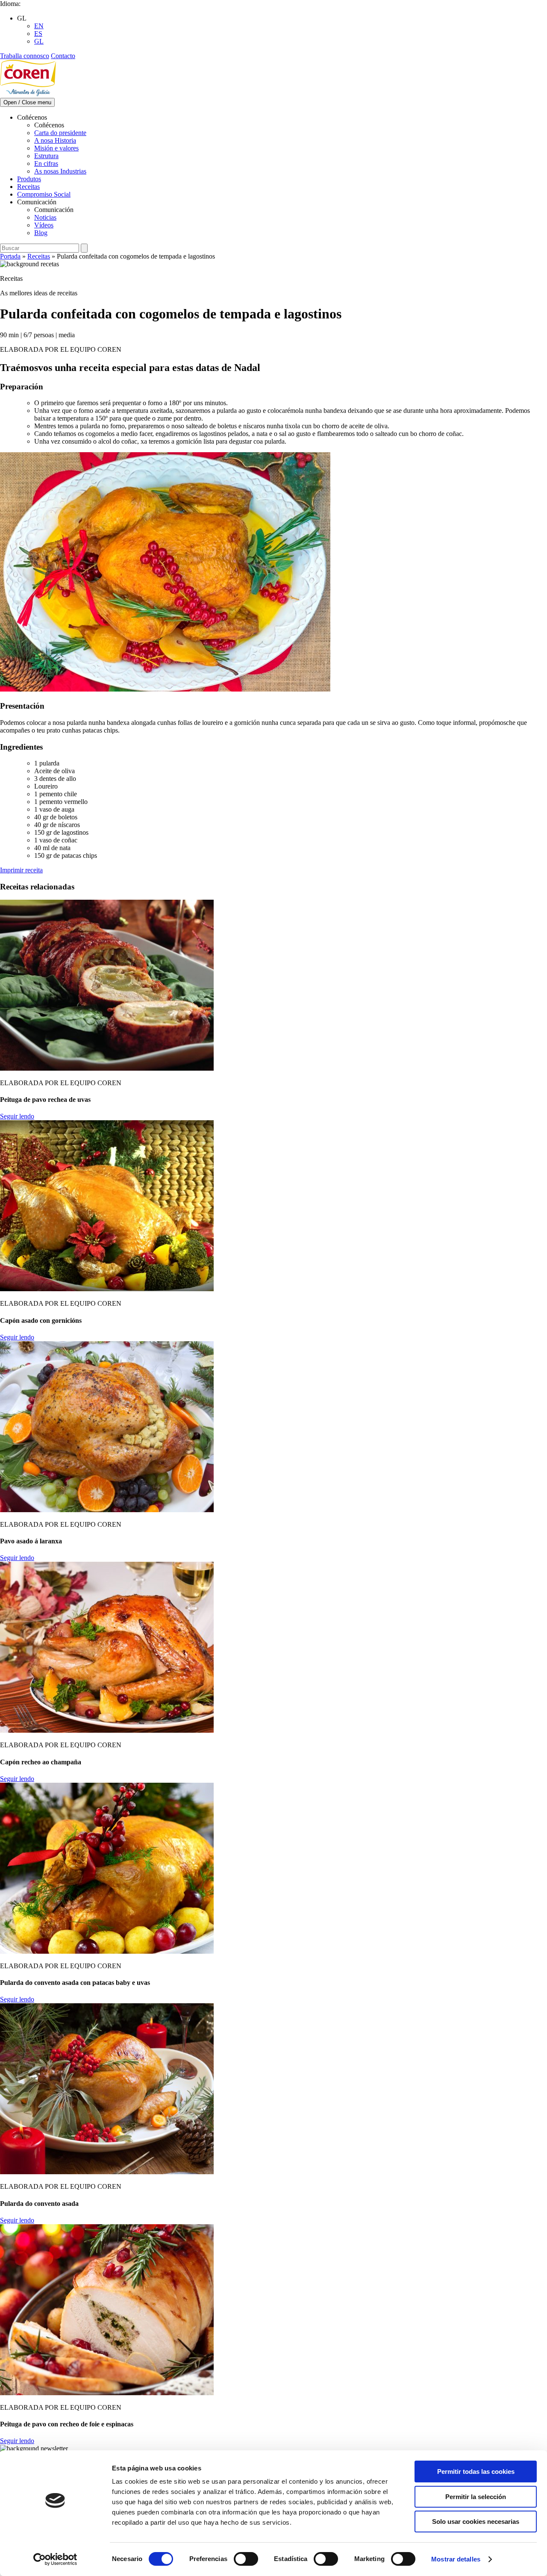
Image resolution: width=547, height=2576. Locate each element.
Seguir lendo (17, 1116)
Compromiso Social (44, 194)
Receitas (28, 187)
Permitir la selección (476, 2497)
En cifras (46, 163)
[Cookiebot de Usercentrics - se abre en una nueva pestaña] (55, 2559)
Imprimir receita (21, 870)
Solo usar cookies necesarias (476, 2522)
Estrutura (46, 156)
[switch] (246, 2559)
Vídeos (44, 225)
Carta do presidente (60, 133)
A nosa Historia (55, 140)
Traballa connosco (25, 56)
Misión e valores (56, 148)
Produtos (29, 179)
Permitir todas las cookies (476, 2471)
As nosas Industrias (60, 171)
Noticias (45, 217)
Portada (10, 256)
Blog (41, 233)
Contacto (63, 56)
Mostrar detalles (456, 2559)
